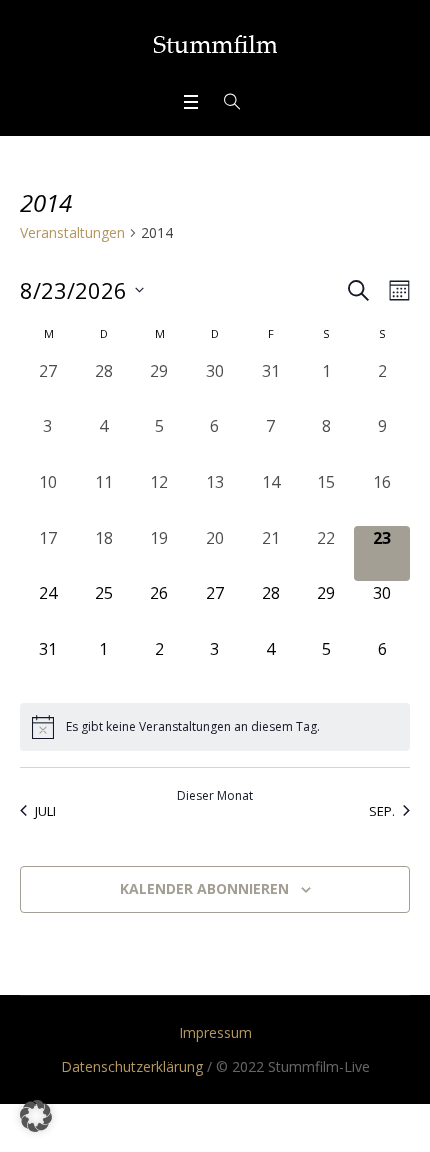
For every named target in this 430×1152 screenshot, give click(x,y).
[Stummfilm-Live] (215, 44)
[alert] (215, 727)
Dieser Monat (215, 796)
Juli (45, 811)
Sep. (382, 811)
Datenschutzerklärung (132, 1066)
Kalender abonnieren (204, 888)
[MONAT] (395, 290)
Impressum (215, 1032)
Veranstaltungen (72, 232)
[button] (36, 1116)
